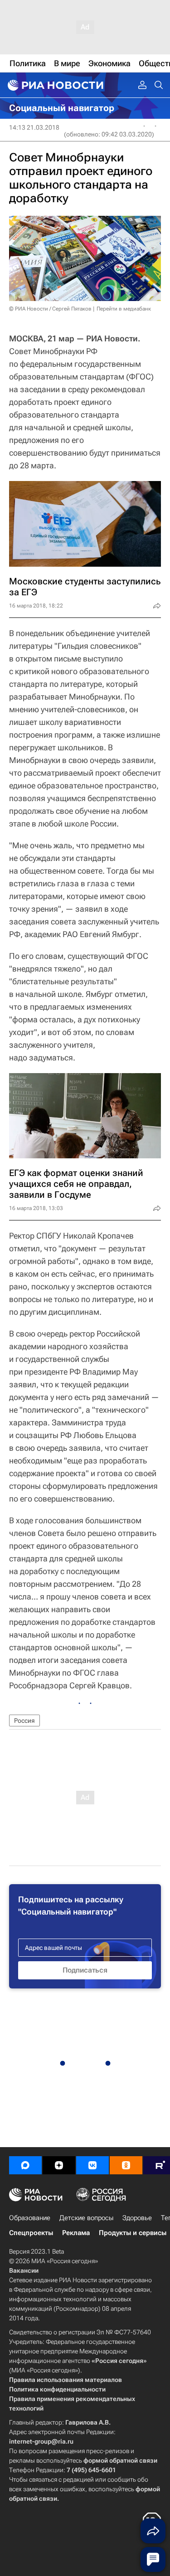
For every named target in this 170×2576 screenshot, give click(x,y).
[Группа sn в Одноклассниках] (126, 2165)
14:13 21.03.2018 (34, 127)
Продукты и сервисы (133, 2233)
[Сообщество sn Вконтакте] (92, 2165)
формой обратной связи (120, 2460)
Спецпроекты (31, 2233)
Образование (30, 2218)
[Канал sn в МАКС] (25, 2165)
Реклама (76, 2233)
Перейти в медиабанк (124, 309)
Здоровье (137, 2218)
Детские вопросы (86, 2218)
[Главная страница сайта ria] (54, 85)
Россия (24, 1721)
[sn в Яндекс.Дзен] (59, 2165)
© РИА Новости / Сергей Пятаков (50, 309)
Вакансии (24, 2270)
